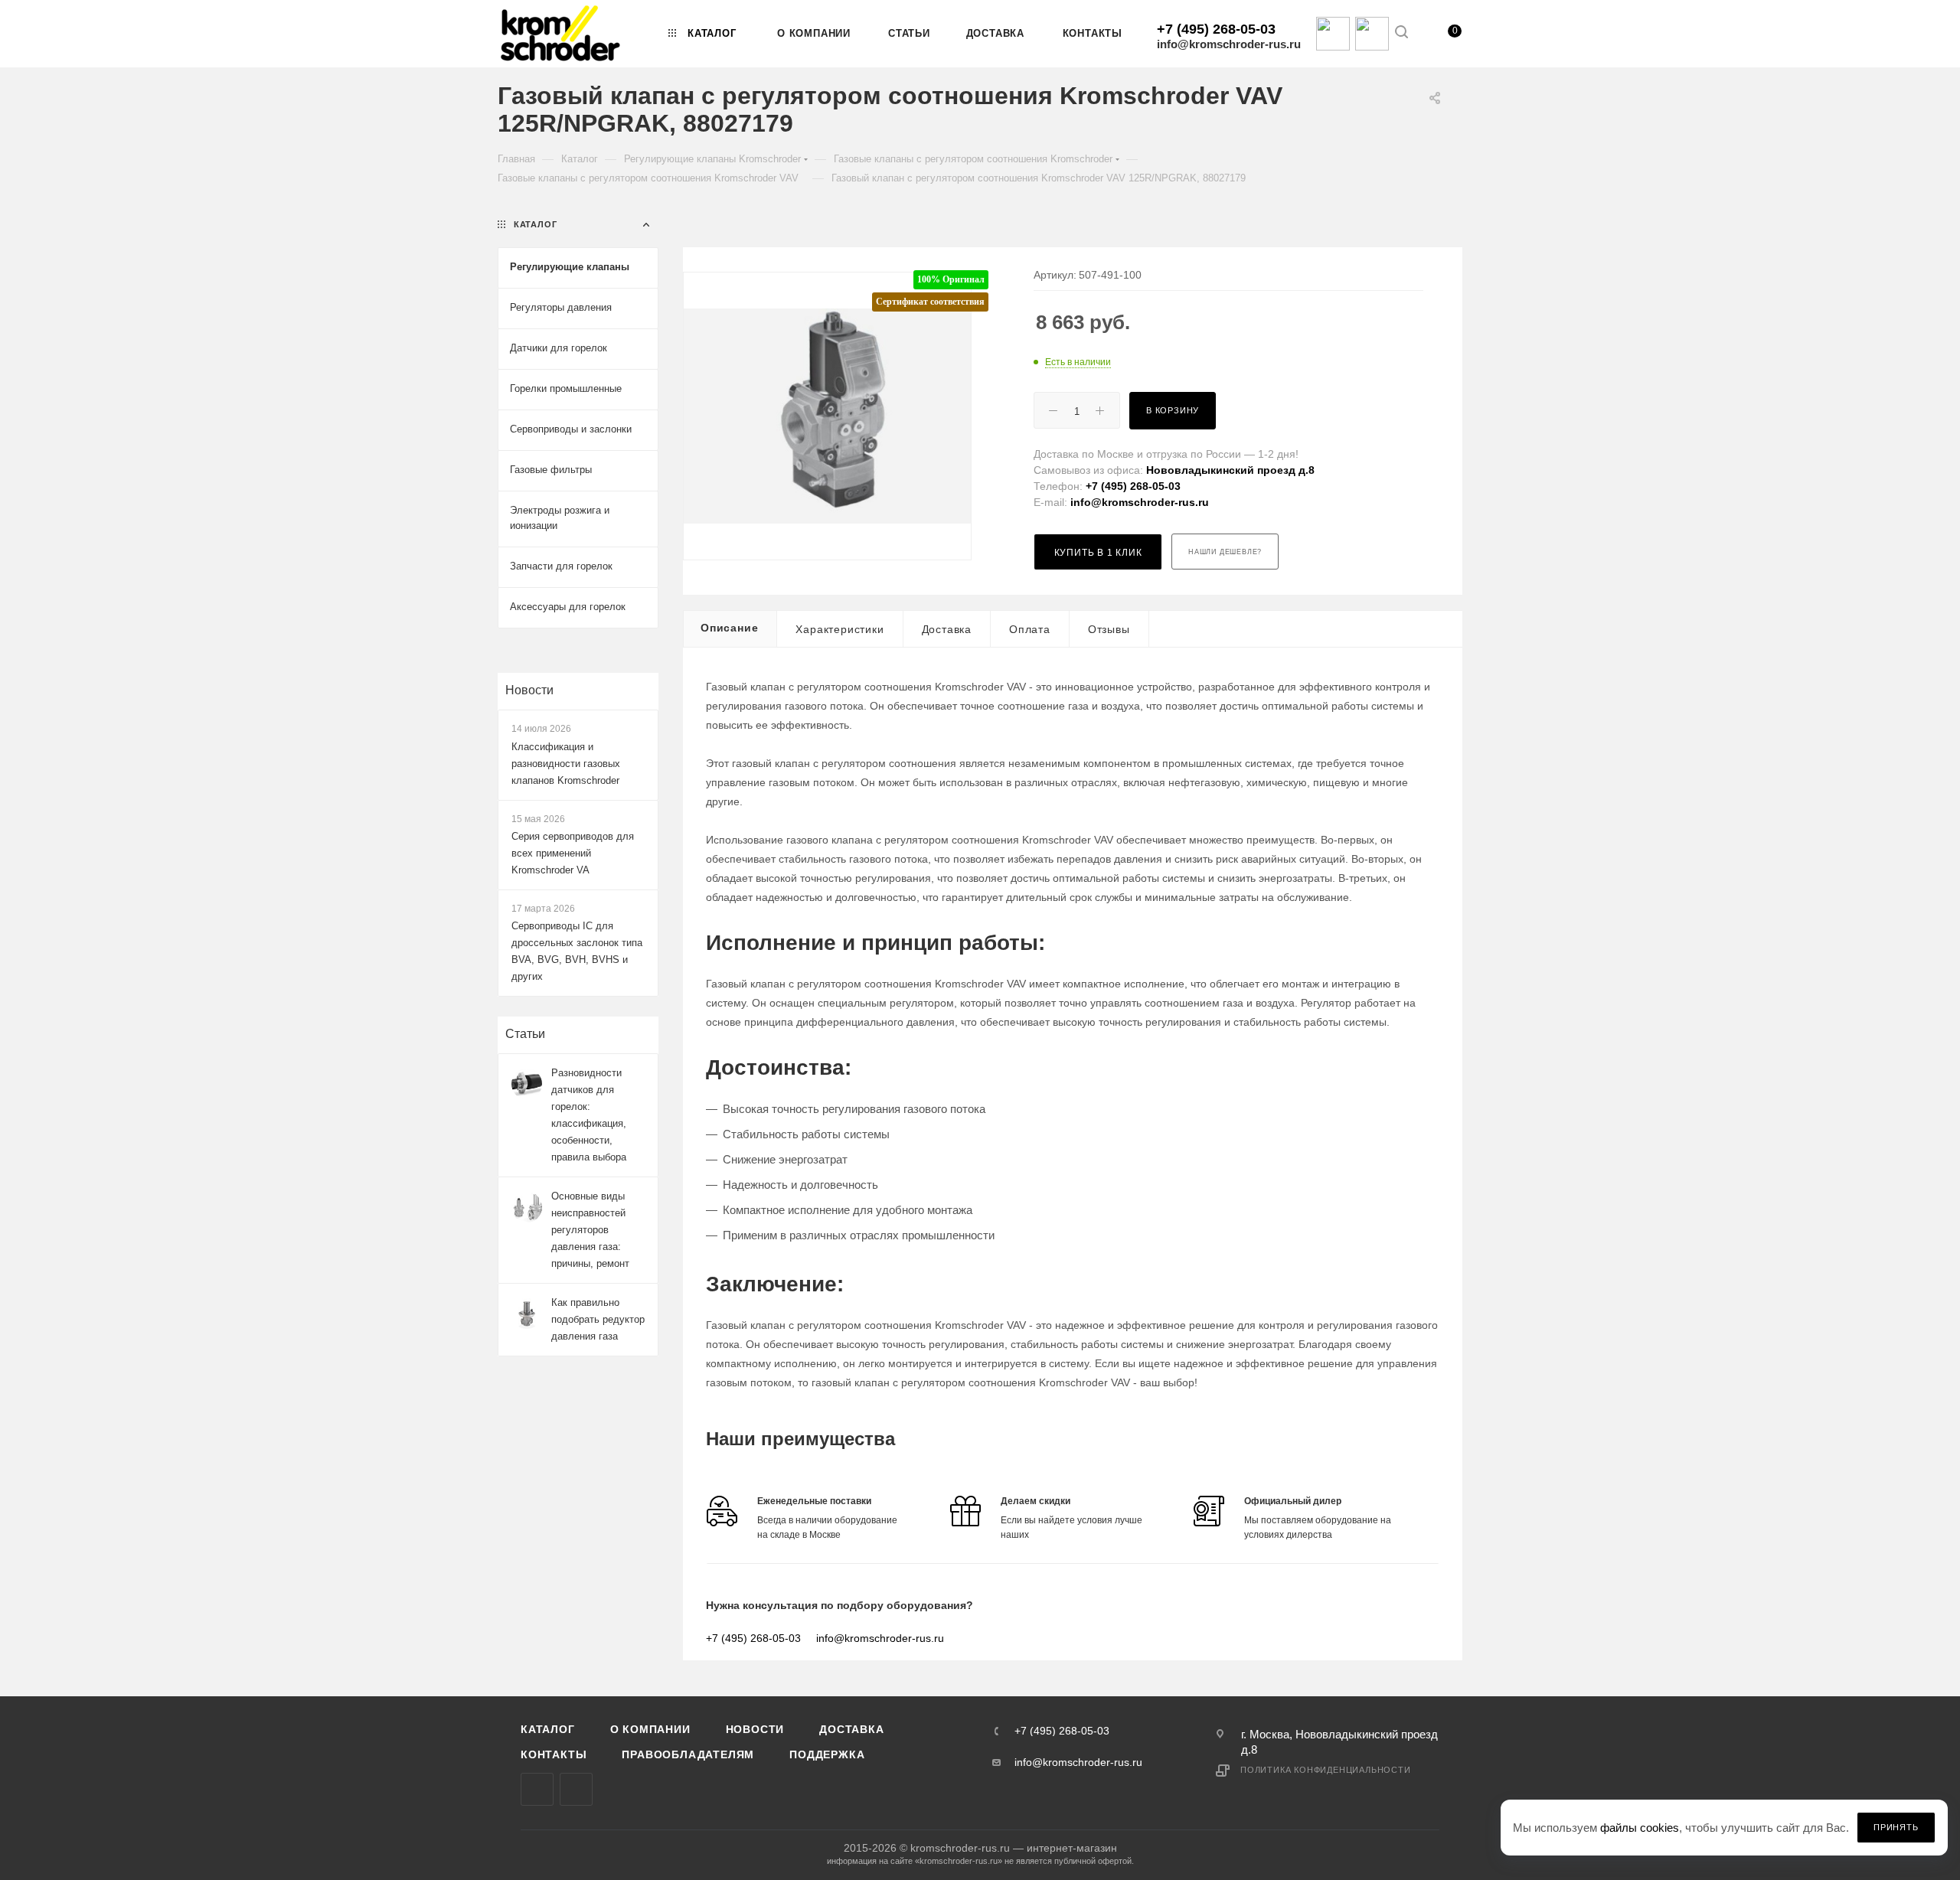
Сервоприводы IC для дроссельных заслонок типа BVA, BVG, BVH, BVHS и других (577, 951)
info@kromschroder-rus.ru (1229, 44)
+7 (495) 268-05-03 (1216, 29)
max (537, 1789)
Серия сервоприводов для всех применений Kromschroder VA (573, 853)
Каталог (548, 1729)
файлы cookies (1640, 1828)
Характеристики (840, 629)
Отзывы (1109, 629)
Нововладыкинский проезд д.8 (1230, 470)
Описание (729, 628)
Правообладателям (688, 1754)
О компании (650, 1729)
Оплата (1030, 629)
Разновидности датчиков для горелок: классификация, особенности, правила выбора (589, 1115)
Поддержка (827, 1754)
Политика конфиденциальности (1326, 1770)
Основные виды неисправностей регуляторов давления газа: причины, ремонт (590, 1230)
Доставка (947, 629)
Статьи (525, 1034)
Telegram (576, 1789)
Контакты (554, 1754)
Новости (529, 690)
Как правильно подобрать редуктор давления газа (598, 1319)
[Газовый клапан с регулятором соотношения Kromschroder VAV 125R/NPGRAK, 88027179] (827, 416)
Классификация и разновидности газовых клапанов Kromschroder (566, 764)
